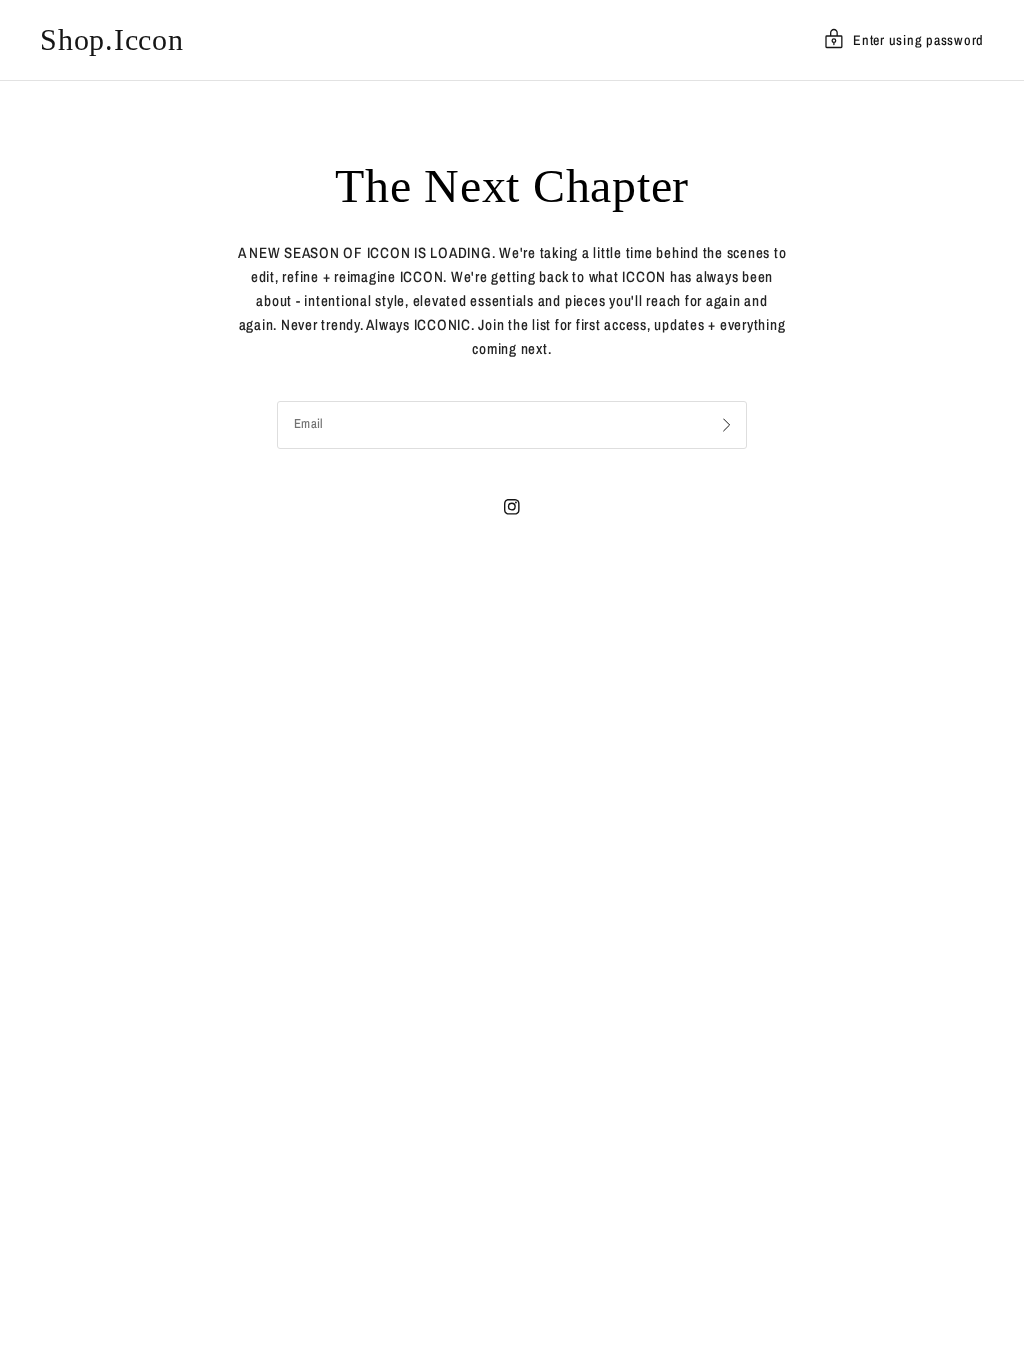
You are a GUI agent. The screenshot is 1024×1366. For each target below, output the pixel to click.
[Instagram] (512, 507)
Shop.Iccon (112, 40)
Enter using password (918, 40)
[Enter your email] (727, 425)
